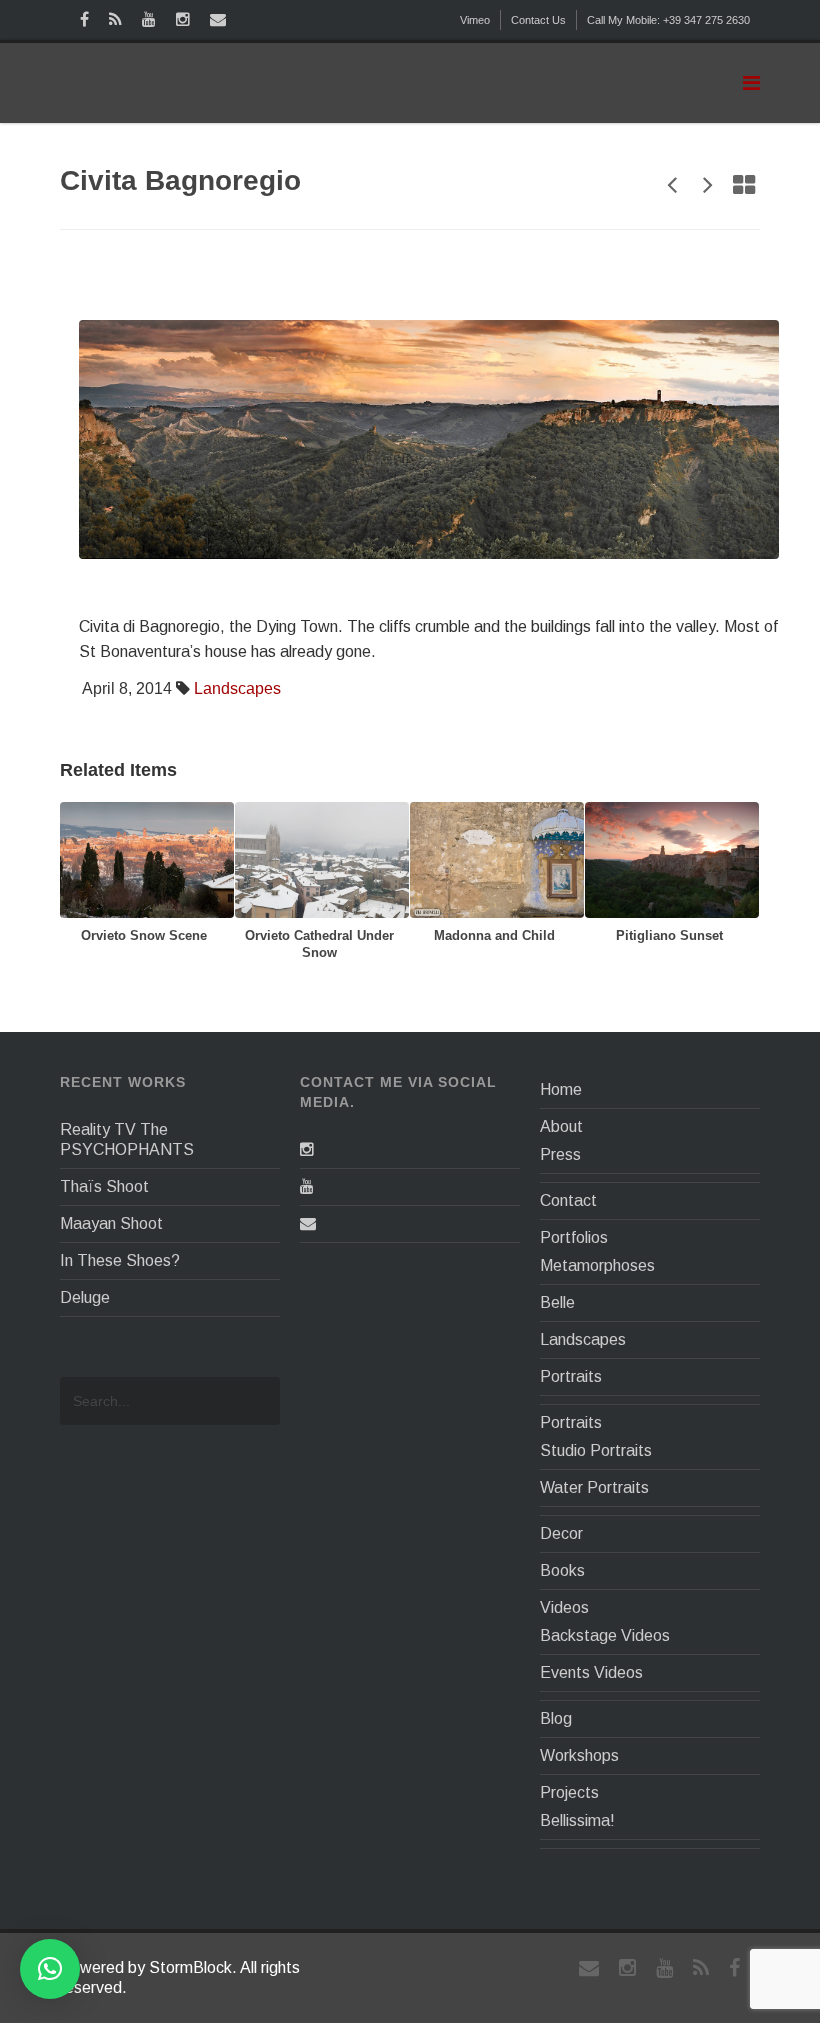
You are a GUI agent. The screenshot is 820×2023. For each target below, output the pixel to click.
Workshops (579, 1755)
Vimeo (475, 20)
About (561, 1126)
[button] (50, 1969)
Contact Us (538, 20)
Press (560, 1154)
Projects (569, 1792)
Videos (564, 1607)
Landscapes (237, 688)
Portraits (571, 1376)
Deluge (85, 1297)
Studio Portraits (596, 1450)
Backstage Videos (605, 1635)
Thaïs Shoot (104, 1186)
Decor (561, 1533)
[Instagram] (307, 1149)
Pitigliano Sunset (669, 935)
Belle (557, 1302)
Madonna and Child (494, 935)
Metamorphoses (597, 1265)
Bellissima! (577, 1820)
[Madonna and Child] (497, 858)
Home (561, 1089)
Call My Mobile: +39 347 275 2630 (668, 20)
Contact (568, 1200)
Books (562, 1570)
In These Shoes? (120, 1260)
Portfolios (574, 1237)
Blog (556, 1718)
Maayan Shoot (111, 1223)
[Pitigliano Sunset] (672, 858)
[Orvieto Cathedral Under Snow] (322, 858)
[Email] (308, 1223)
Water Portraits (594, 1487)
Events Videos (591, 1672)
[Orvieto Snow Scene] (147, 858)
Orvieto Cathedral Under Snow (319, 944)
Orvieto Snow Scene (144, 935)
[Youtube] (307, 1186)
